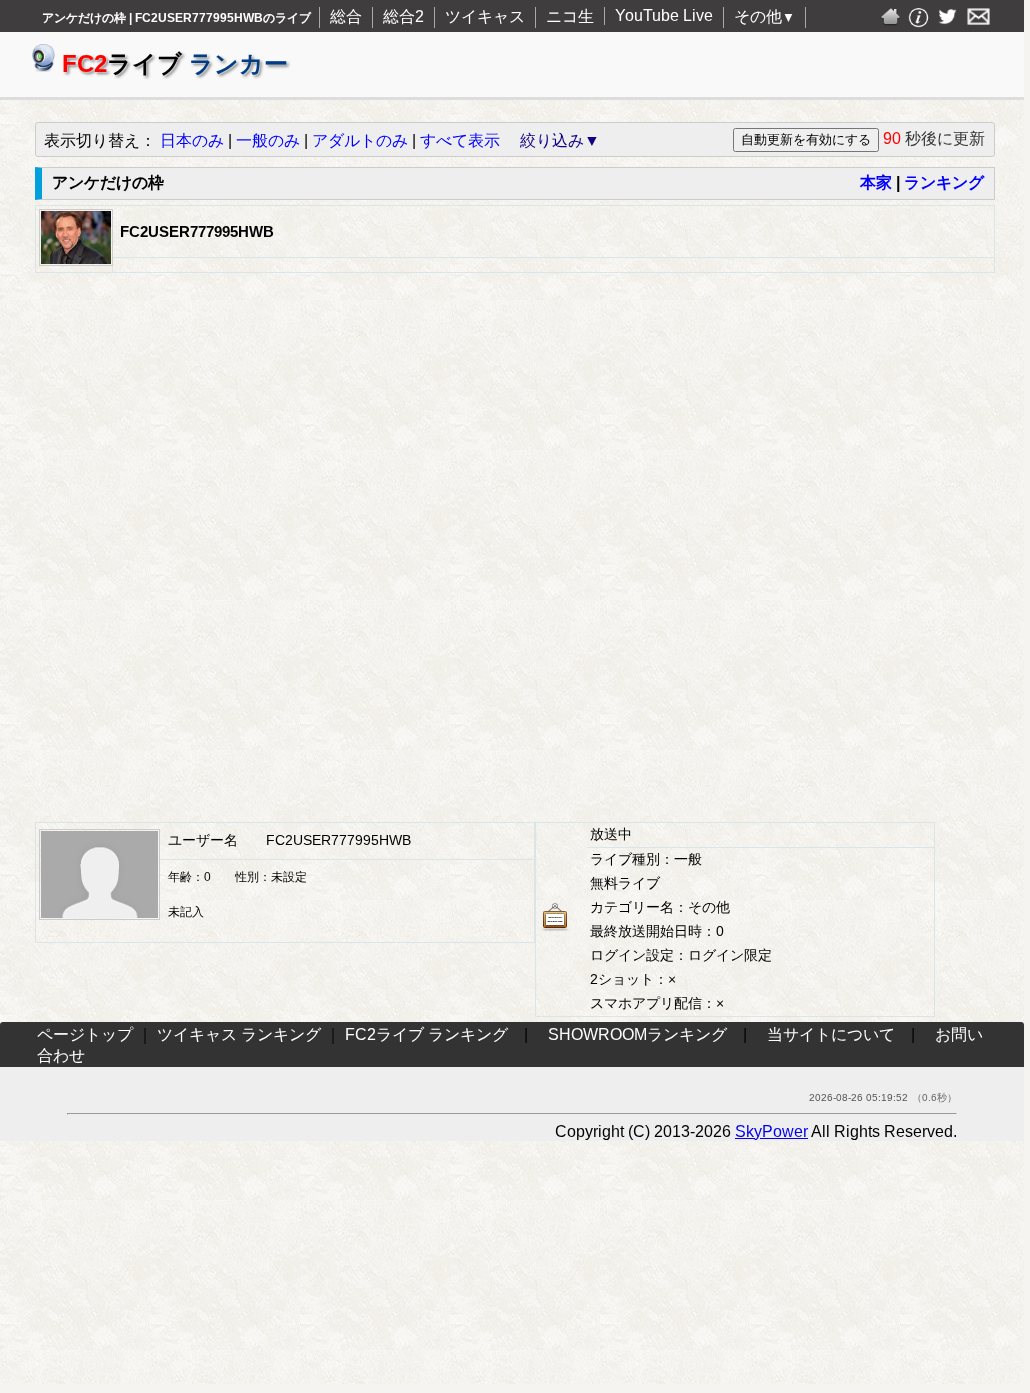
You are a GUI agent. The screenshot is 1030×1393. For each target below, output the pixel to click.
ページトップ (85, 1034)
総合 (346, 16)
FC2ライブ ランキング (426, 1034)
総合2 (403, 16)
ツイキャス (485, 16)
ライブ (175, 63)
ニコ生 (570, 16)
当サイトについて (831, 1034)
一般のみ (268, 140)
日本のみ (192, 140)
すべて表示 (460, 140)
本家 (876, 182)
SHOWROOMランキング (637, 1034)
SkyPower (771, 1131)
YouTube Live (664, 15)
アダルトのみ (360, 140)
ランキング (944, 182)
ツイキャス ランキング (239, 1034)
